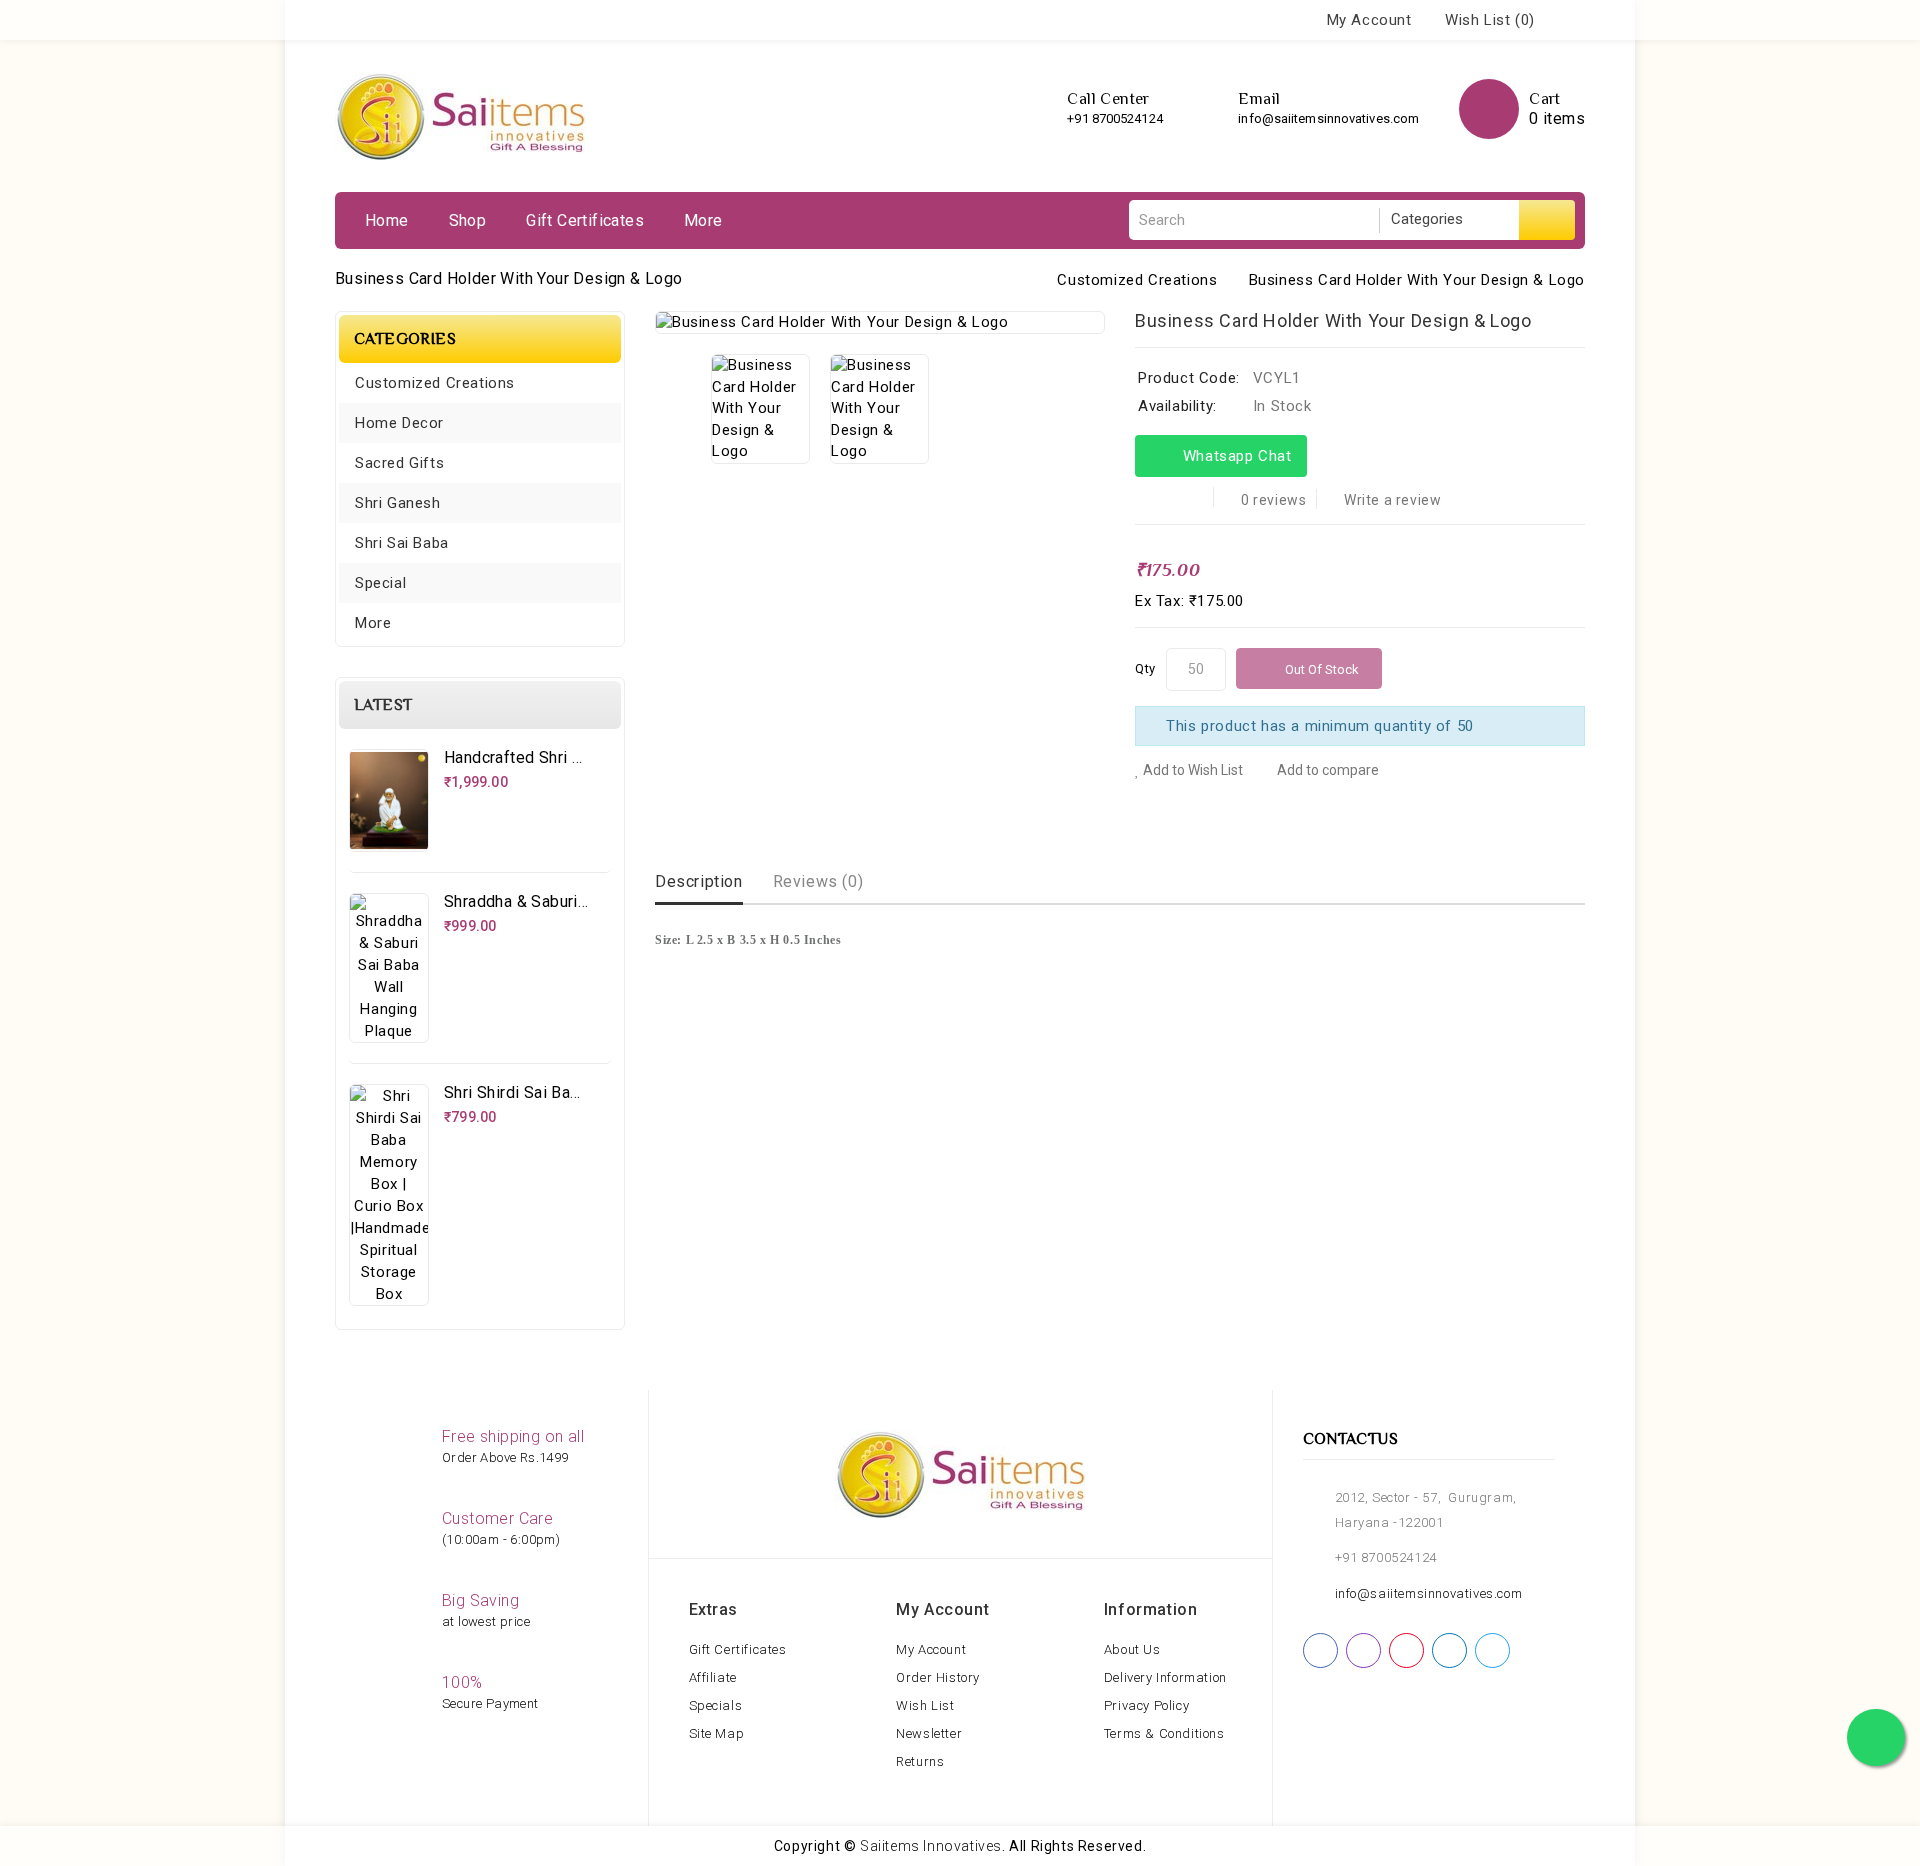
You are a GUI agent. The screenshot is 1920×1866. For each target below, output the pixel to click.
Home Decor (399, 423)
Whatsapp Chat (1233, 456)
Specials (716, 1705)
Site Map (717, 1733)
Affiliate (713, 1677)
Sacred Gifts (399, 463)
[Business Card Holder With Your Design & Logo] (880, 322)
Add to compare (1326, 770)
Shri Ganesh (398, 503)
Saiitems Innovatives (931, 1846)
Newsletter (929, 1733)
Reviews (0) (818, 881)
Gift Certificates (585, 220)
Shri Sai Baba (402, 543)
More (703, 220)
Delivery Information (1165, 1677)
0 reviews (1273, 500)
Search (1547, 220)
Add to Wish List (1191, 770)
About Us (1132, 1649)
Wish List (925, 1705)
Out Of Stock (1322, 669)
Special (380, 583)
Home (387, 220)
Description (699, 881)
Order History (938, 1677)
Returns (920, 1761)
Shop (468, 220)
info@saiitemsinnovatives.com (1328, 118)
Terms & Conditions (1164, 1733)
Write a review (1392, 500)
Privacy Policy (1146, 1705)
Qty (1145, 668)
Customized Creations (1137, 280)
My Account (931, 1649)
